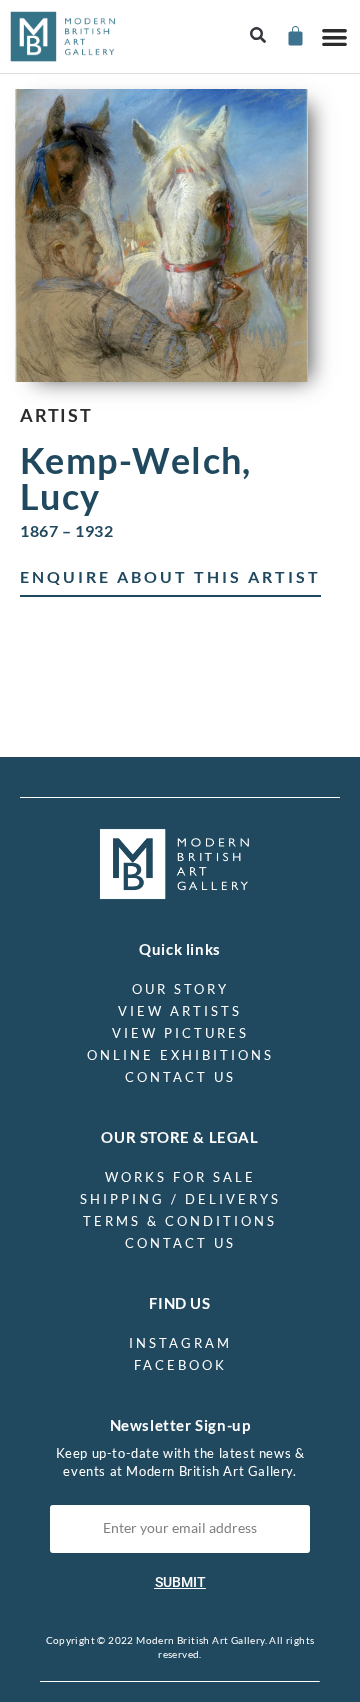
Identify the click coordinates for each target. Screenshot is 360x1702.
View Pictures (180, 1033)
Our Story (180, 989)
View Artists (180, 1011)
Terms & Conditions (180, 1221)
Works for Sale (180, 1177)
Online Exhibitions (180, 1055)
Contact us (180, 1077)
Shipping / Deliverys (180, 1199)
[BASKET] (294, 35)
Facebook (180, 1365)
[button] (258, 36)
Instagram (180, 1343)
